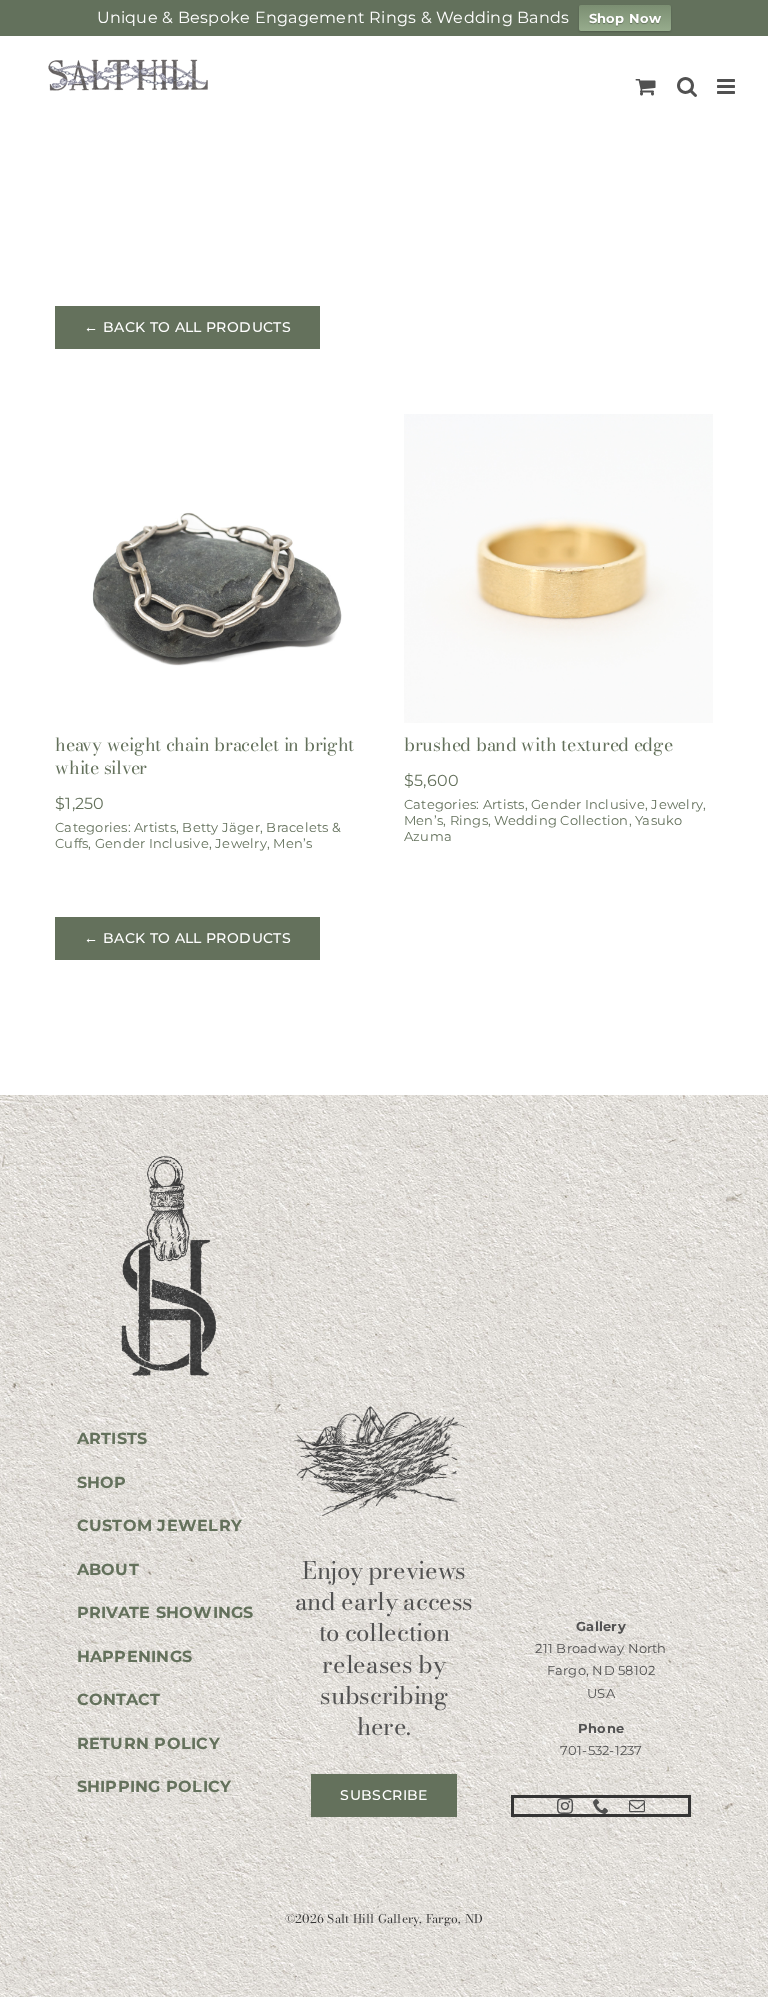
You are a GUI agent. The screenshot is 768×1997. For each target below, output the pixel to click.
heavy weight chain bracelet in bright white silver (204, 756)
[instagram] (565, 1806)
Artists (155, 827)
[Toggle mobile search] (687, 86)
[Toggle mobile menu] (727, 86)
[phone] (601, 1806)
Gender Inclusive (152, 843)
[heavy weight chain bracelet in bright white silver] (209, 427)
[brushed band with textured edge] (558, 427)
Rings (469, 820)
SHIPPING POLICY (154, 1786)
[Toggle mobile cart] (646, 86)
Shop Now (625, 18)
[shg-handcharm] (167, 1157)
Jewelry (241, 843)
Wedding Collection (561, 820)
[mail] (637, 1806)
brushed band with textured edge (538, 744)
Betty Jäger (221, 827)
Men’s (292, 843)
